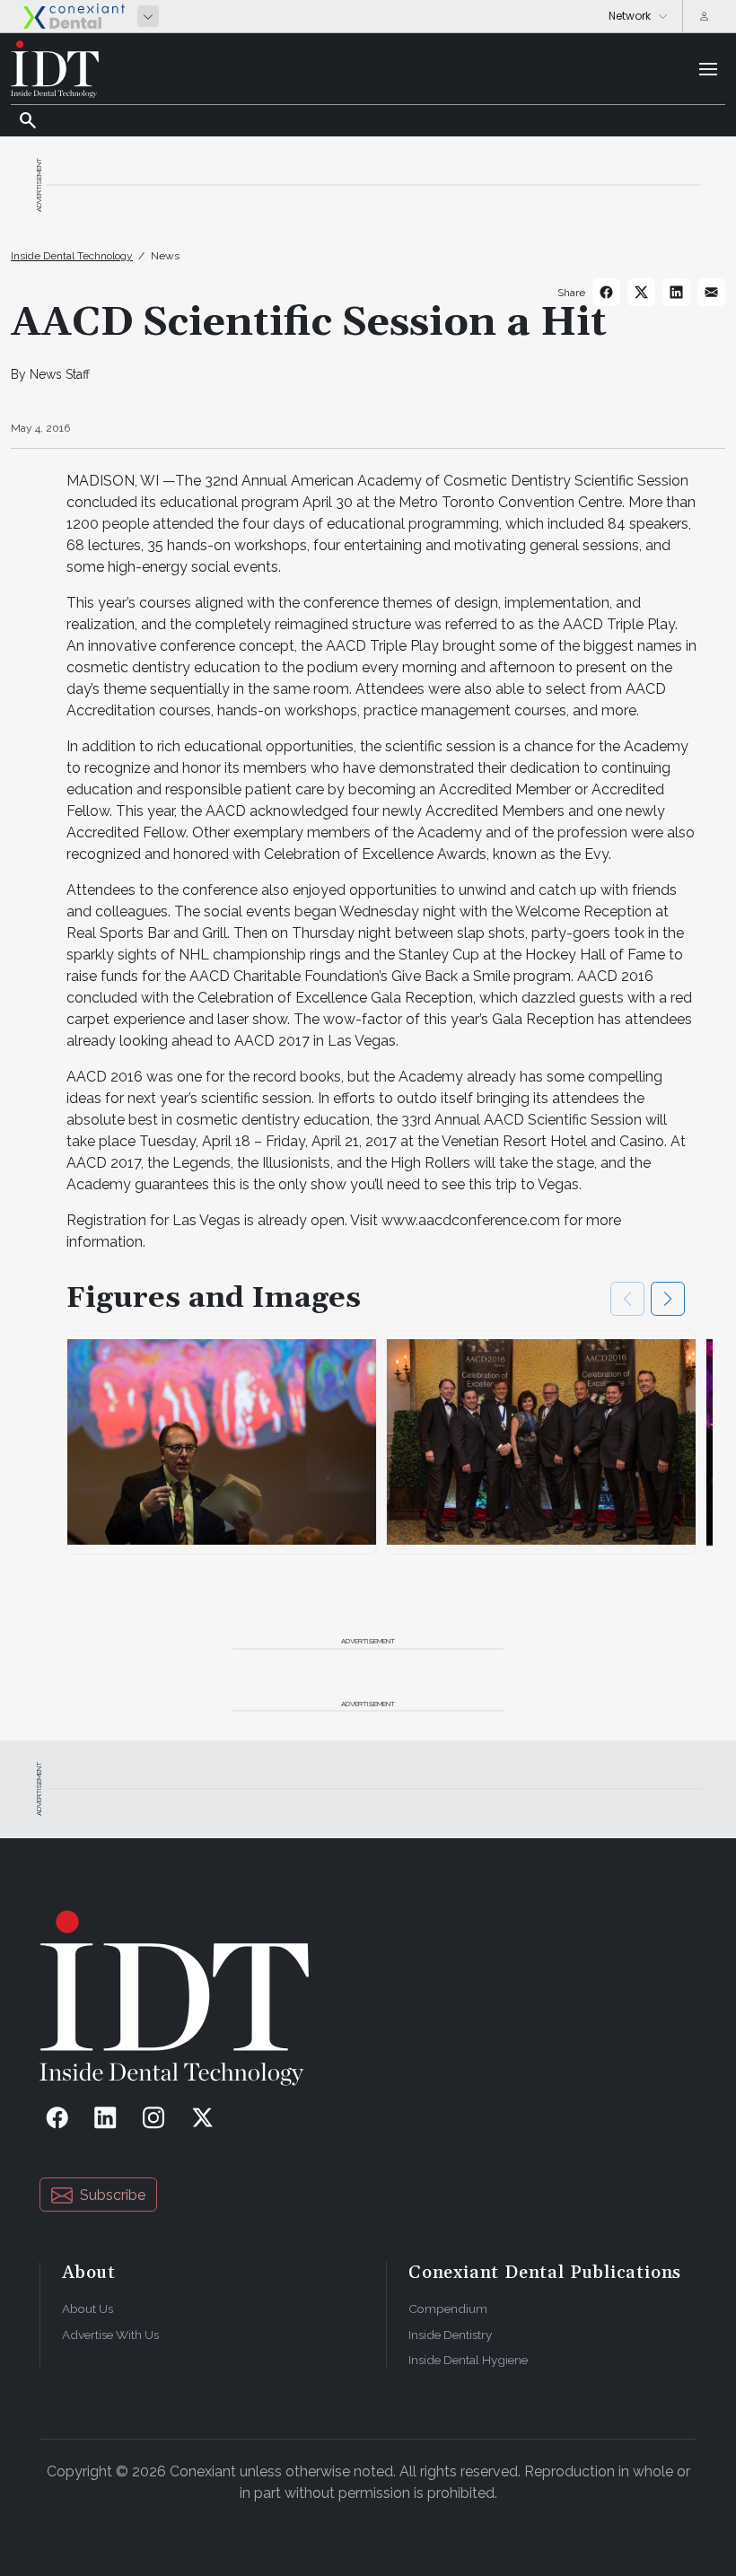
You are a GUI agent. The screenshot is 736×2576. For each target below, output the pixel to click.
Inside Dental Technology (72, 256)
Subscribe (113, 2195)
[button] (668, 1299)
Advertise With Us (110, 2335)
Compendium (448, 2309)
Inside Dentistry (450, 2335)
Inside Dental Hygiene (468, 2360)
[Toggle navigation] (708, 69)
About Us (88, 2309)
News (165, 256)
